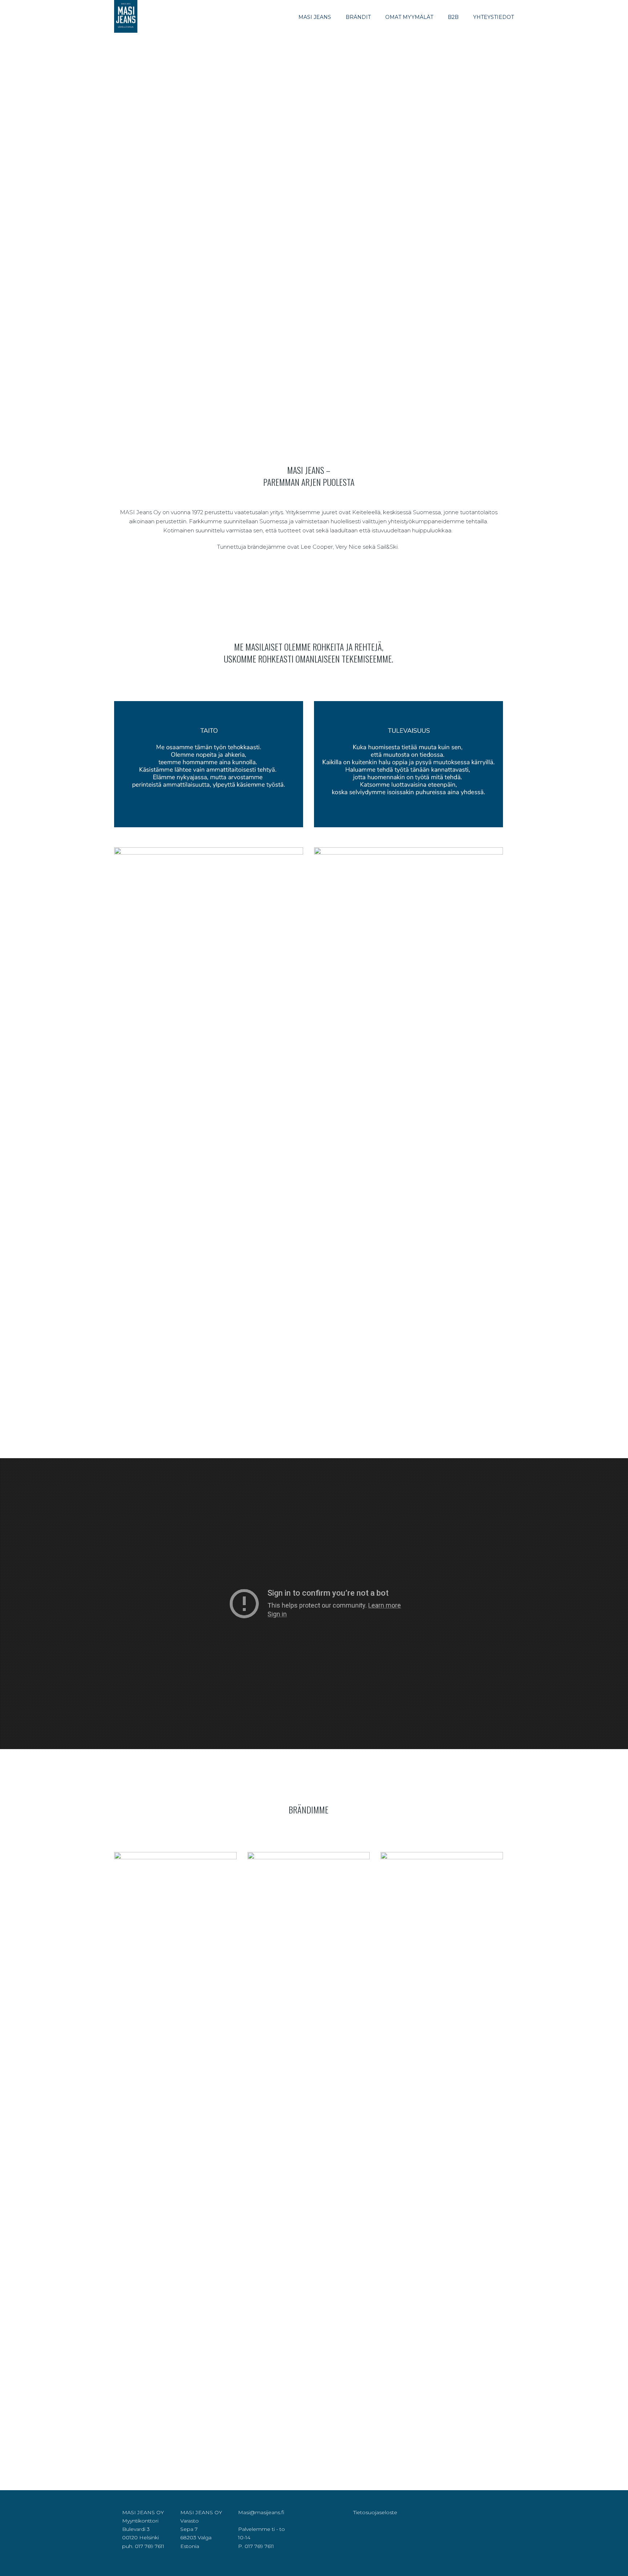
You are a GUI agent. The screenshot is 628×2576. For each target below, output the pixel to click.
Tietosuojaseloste (375, 2512)
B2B (453, 17)
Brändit (358, 17)
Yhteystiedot (494, 17)
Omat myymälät (409, 17)
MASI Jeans (315, 17)
